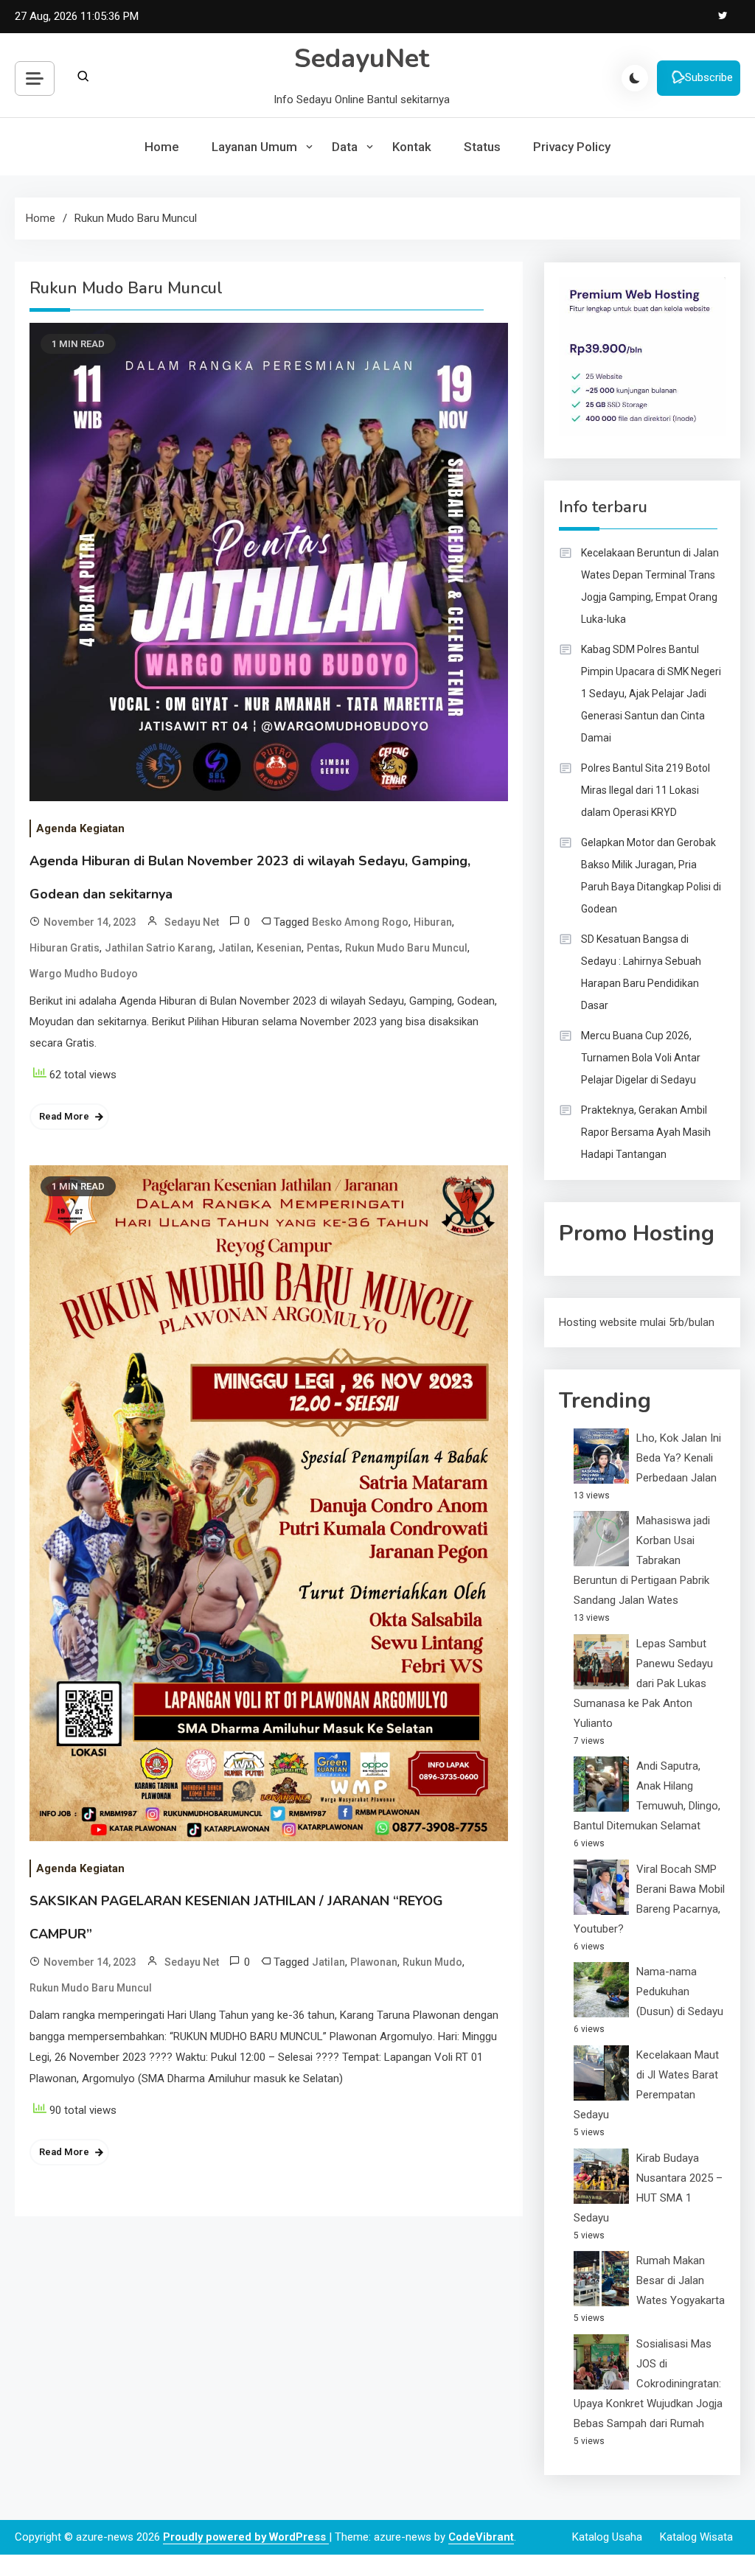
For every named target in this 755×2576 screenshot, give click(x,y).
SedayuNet (362, 59)
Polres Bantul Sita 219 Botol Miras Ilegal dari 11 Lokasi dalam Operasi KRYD (646, 790)
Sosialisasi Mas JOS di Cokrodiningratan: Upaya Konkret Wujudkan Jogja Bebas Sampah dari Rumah (648, 2384)
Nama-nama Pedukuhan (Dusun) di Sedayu (680, 1992)
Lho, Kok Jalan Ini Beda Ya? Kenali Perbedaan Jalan (679, 1458)
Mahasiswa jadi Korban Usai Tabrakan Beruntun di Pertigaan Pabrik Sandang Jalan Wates (642, 1560)
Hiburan (433, 922)
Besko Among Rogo (360, 922)
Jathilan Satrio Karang (159, 948)
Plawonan (374, 1962)
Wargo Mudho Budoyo (84, 974)
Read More (64, 1116)
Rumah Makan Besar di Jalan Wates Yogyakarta (681, 2280)
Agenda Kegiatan (80, 828)
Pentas (323, 948)
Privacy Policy (572, 147)
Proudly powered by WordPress (246, 2537)
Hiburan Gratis (65, 948)
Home (162, 147)
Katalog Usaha (607, 2537)
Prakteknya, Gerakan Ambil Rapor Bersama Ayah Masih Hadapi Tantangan (646, 1132)
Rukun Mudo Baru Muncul (406, 948)
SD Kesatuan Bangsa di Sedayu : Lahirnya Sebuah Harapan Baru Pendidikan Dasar (641, 972)
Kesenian (279, 948)
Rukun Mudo (432, 1962)
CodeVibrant (481, 2537)
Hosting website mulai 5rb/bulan (637, 1322)
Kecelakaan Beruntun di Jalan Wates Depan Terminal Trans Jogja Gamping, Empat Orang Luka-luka (650, 586)
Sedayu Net (192, 922)
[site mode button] (635, 78)
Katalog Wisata (696, 2537)
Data (345, 147)
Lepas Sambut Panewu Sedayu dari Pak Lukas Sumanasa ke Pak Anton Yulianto (643, 1683)
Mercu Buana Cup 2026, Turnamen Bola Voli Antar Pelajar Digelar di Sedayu (641, 1058)
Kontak (412, 147)
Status (482, 147)
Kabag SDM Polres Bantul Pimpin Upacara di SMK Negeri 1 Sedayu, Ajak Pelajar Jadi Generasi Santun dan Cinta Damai (651, 694)
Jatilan (235, 948)
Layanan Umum (254, 147)
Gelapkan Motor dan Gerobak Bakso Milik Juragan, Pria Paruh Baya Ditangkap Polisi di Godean (651, 876)
